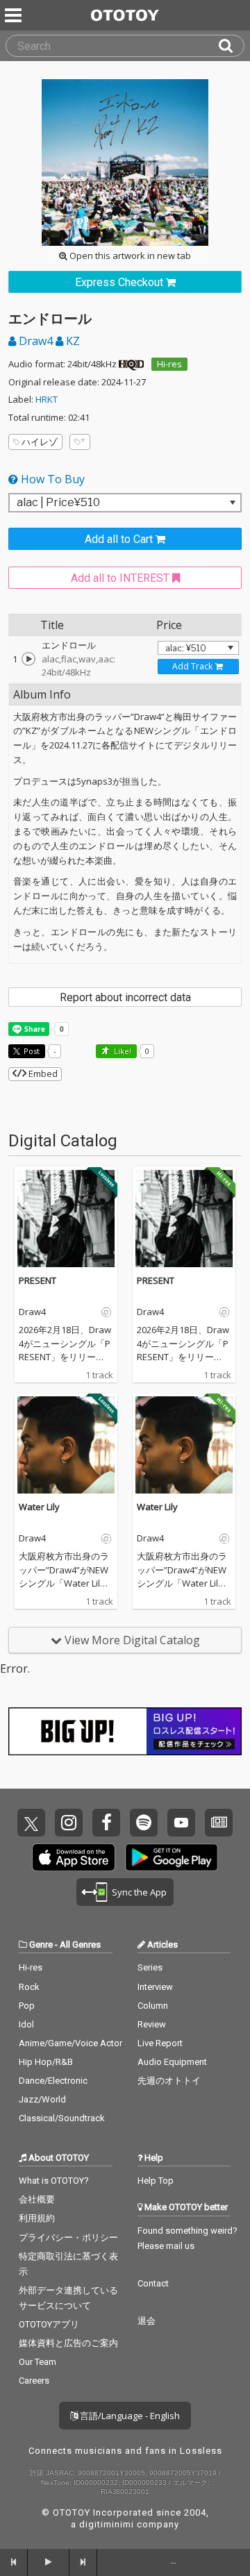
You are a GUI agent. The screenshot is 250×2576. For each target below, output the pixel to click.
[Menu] (15, 15)
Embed (42, 1073)
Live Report (160, 2043)
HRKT (47, 399)
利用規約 (37, 2218)
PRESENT (37, 1280)
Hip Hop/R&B (46, 2062)
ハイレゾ (40, 442)
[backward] (14, 2562)
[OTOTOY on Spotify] (144, 1823)
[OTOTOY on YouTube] (181, 1823)
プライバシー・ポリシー (68, 2238)
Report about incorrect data (125, 997)
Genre (41, 1944)
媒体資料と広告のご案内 (68, 2343)
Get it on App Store (74, 1857)
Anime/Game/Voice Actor (70, 2043)
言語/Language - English (129, 2416)
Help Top (156, 2181)
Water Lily (39, 1507)
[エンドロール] (28, 659)
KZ (72, 341)
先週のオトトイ (169, 2081)
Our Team (37, 2362)
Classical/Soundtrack (62, 2118)
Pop (27, 2006)
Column (153, 2006)
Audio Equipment (172, 2062)
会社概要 (37, 2199)
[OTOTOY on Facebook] (106, 1823)
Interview (155, 1987)
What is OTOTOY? (54, 2181)
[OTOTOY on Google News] (219, 1823)
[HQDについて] (131, 364)
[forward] (83, 2562)
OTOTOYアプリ (49, 2324)
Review (152, 2024)
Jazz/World (42, 2099)
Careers (34, 2381)
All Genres (80, 1944)
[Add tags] (80, 442)
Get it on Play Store (172, 1857)
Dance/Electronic (53, 2081)
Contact (153, 2283)
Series (150, 1967)
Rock (29, 1987)
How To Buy (51, 479)
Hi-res (169, 364)
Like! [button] (122, 1051)
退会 (147, 2321)
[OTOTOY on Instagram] (69, 1823)
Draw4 (36, 341)
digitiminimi (107, 2524)
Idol (26, 2024)
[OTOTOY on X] (31, 1823)
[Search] (231, 46)
